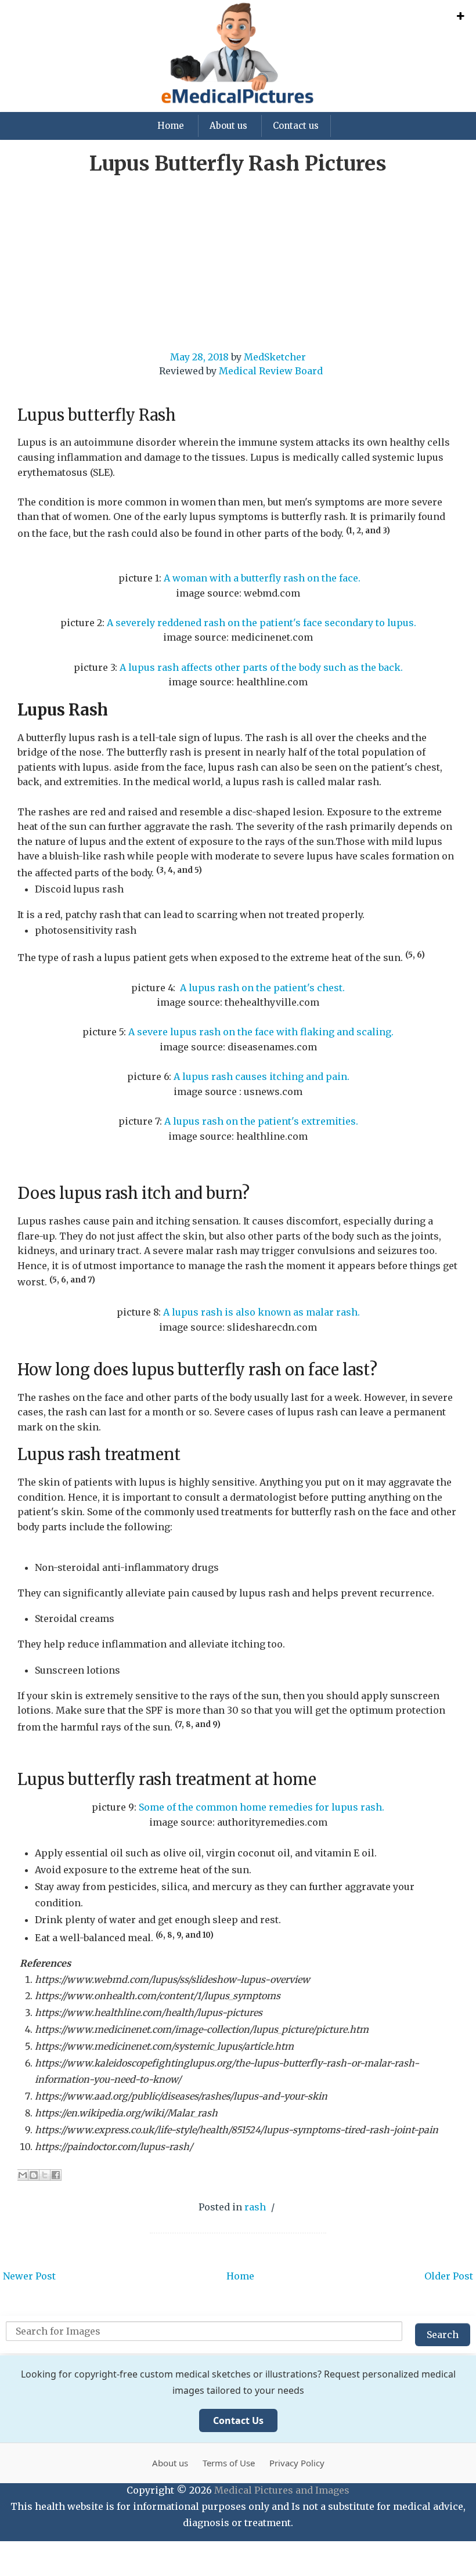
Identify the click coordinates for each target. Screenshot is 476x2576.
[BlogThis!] (34, 2175)
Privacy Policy (297, 2463)
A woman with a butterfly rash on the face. (262, 578)
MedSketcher (275, 357)
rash (255, 2207)
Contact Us (238, 2420)
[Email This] (23, 2175)
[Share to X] (45, 2175)
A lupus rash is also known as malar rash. (262, 1312)
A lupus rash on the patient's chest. (262, 988)
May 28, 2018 (199, 357)
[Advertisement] (238, 269)
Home (171, 126)
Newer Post (29, 2276)
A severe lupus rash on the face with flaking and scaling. (261, 1032)
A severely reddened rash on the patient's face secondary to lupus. (262, 623)
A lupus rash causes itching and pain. (262, 1076)
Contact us (296, 126)
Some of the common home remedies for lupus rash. (262, 1807)
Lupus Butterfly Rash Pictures (238, 164)
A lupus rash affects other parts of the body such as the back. (261, 667)
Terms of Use (229, 2463)
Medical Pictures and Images (282, 2490)
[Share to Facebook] (56, 2175)
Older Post (449, 2276)
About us (228, 126)
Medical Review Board (271, 371)
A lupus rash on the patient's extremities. (260, 1121)
